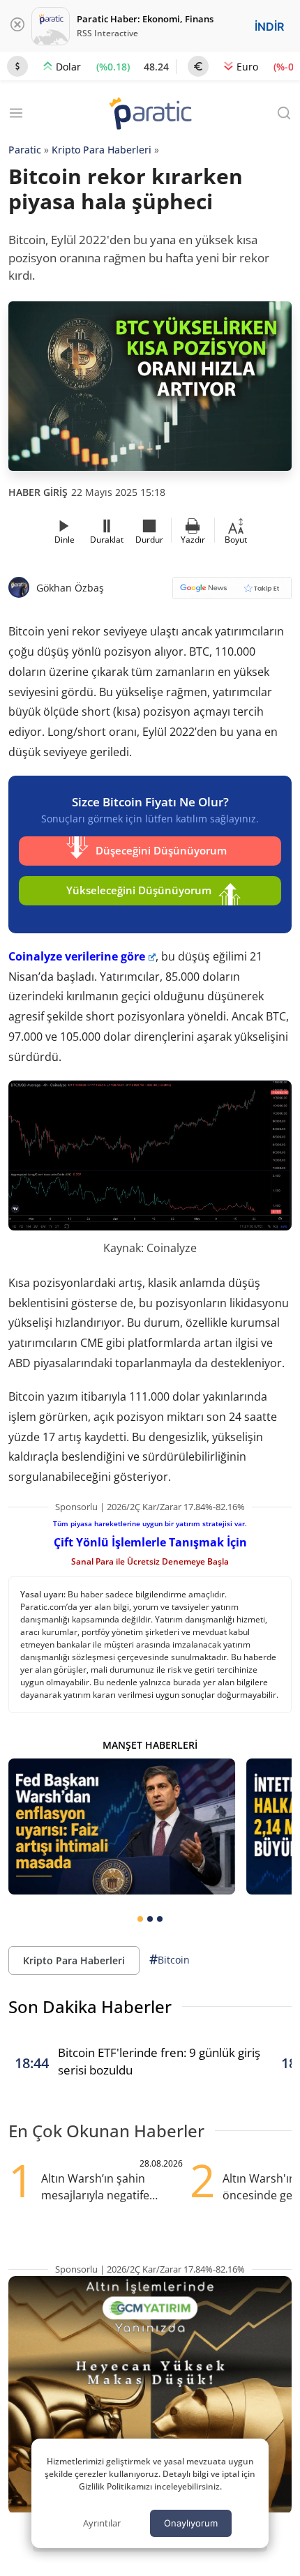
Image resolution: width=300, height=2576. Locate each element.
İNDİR (269, 27)
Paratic (25, 150)
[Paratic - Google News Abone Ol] (232, 593)
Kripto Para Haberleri (102, 150)
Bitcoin (170, 1959)
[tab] (140, 1919)
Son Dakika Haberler (90, 2006)
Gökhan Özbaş (70, 588)
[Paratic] (150, 115)
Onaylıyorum (191, 2523)
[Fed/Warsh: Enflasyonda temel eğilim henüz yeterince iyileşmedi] (122, 1826)
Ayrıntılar (102, 2523)
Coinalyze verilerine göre (77, 956)
